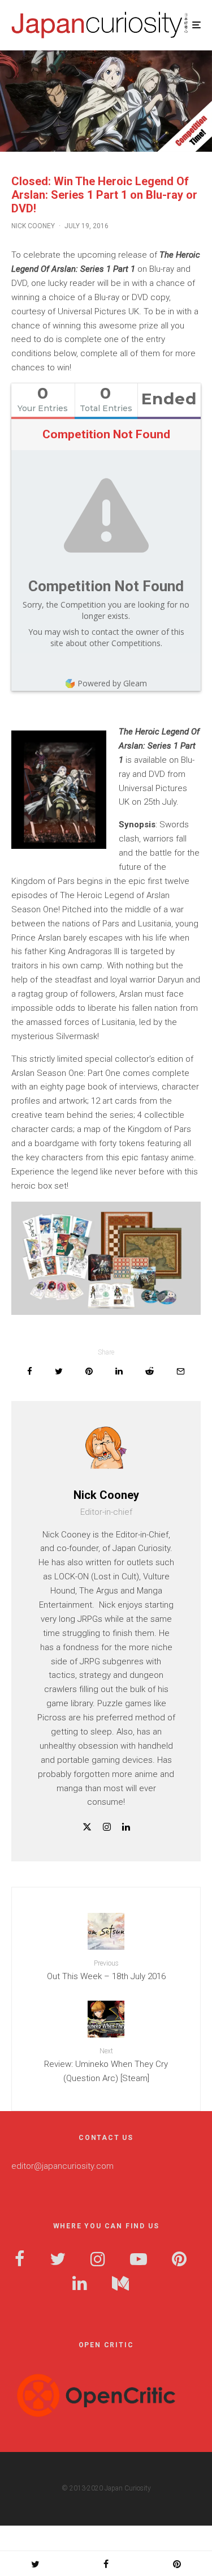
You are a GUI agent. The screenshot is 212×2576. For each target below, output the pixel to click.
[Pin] (89, 1371)
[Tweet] (59, 1371)
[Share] (30, 1371)
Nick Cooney (33, 226)
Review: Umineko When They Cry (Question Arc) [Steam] (106, 2065)
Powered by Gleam (112, 683)
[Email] (181, 1371)
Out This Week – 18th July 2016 (106, 1970)
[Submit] (150, 1371)
